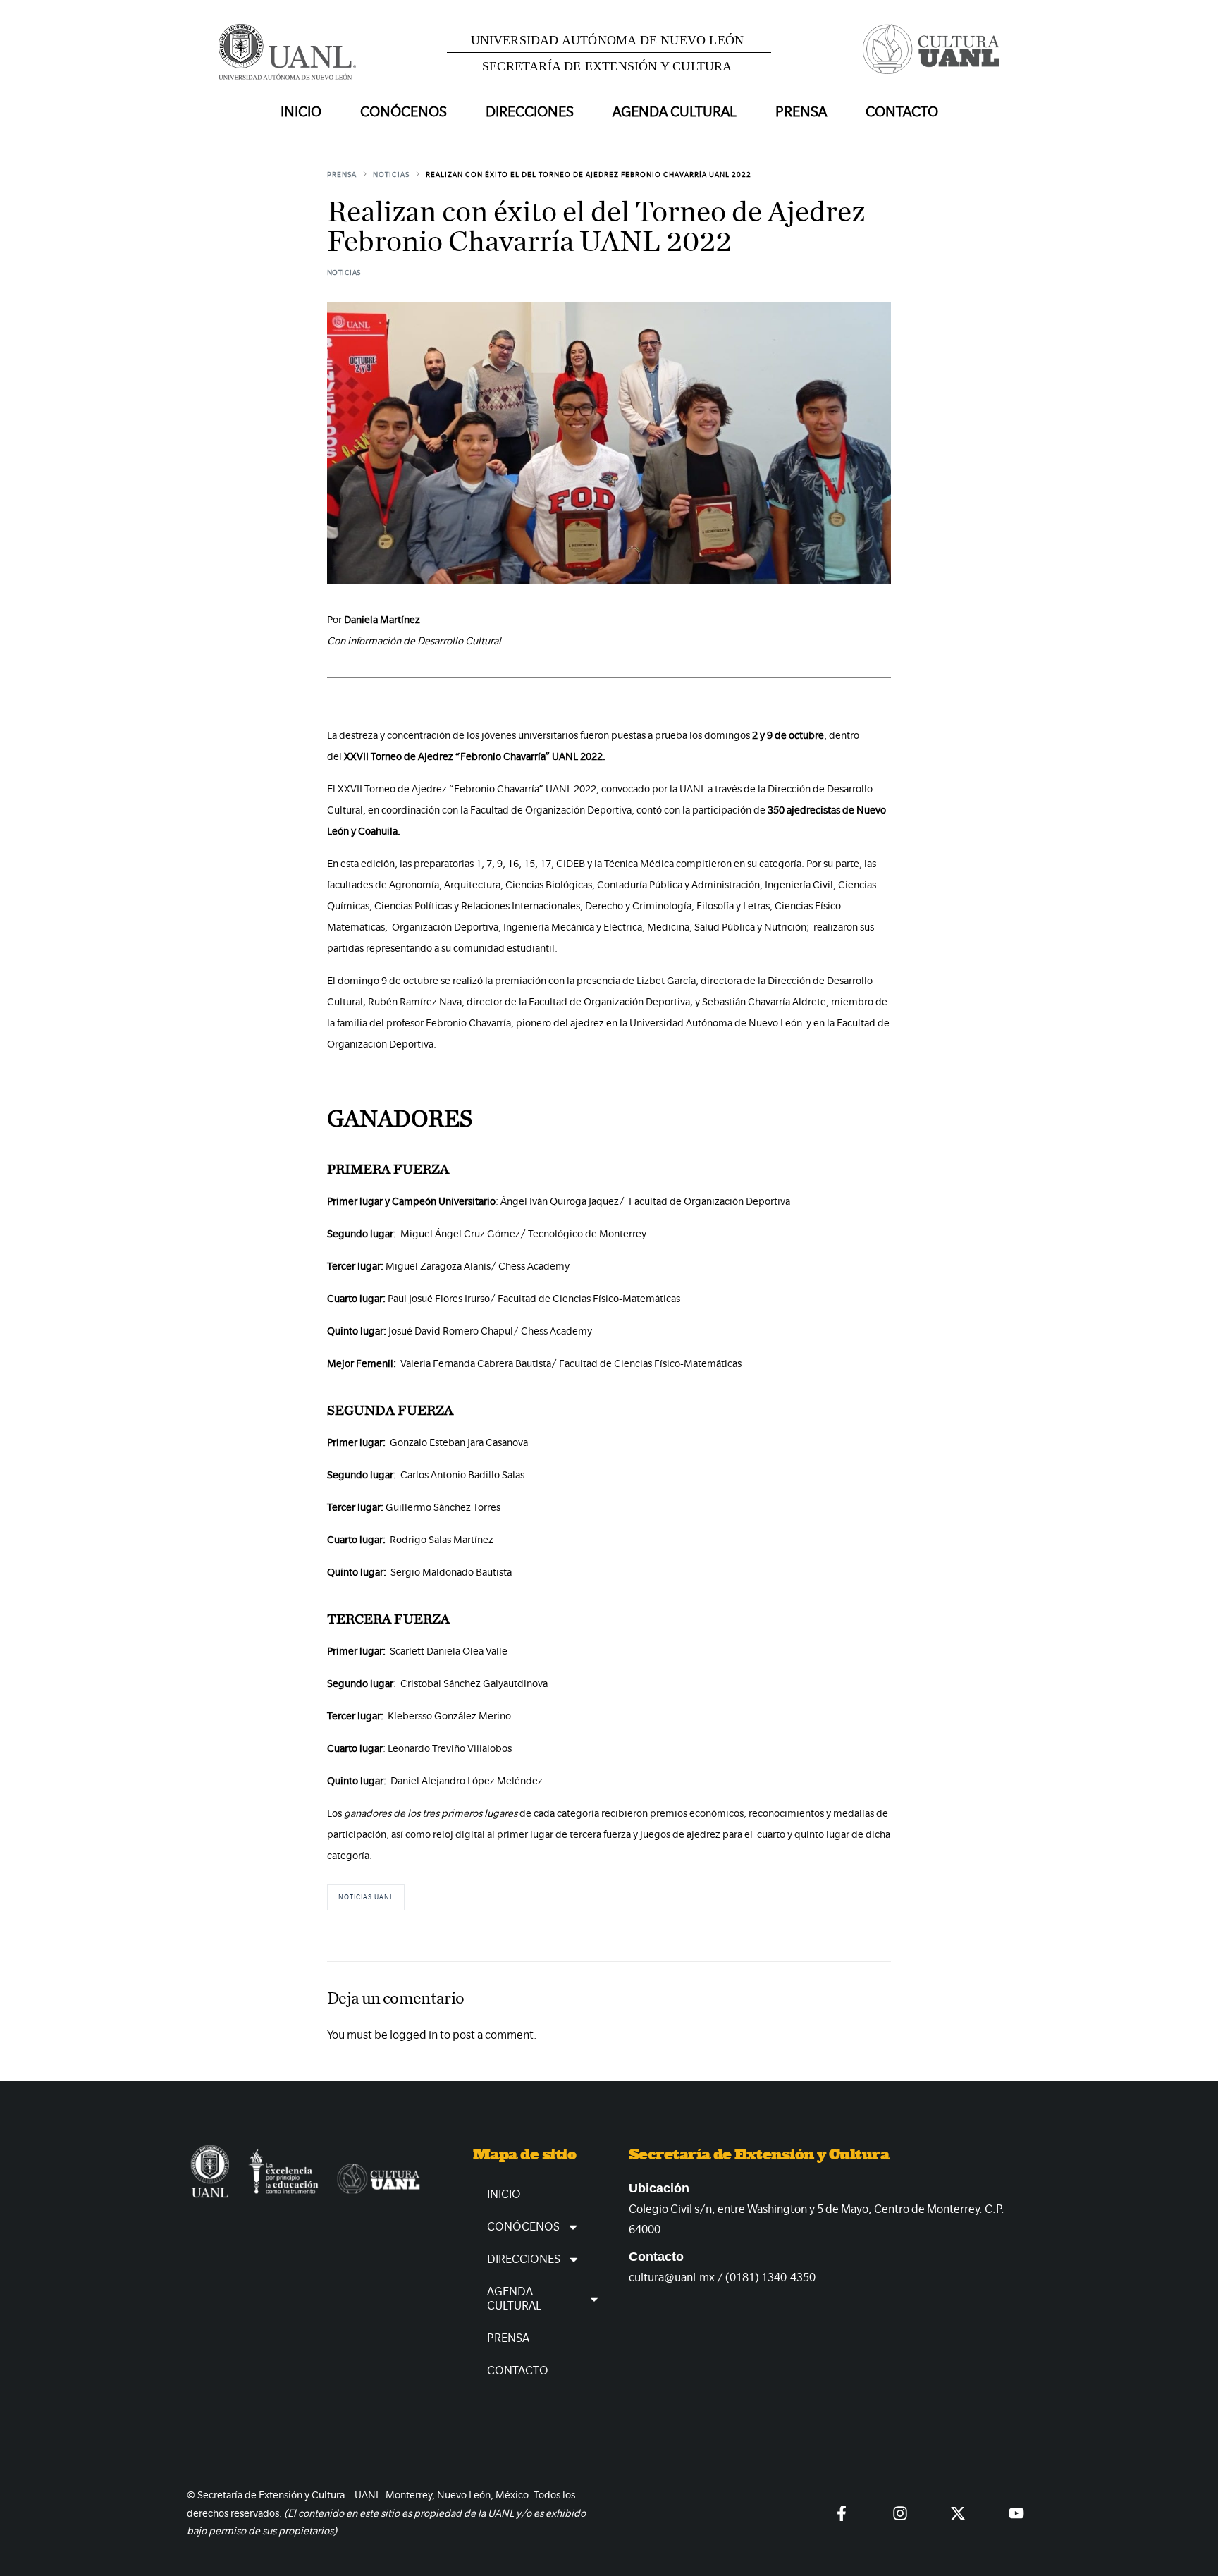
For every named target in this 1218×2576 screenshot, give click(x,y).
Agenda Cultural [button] (675, 112)
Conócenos (523, 2227)
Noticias (344, 272)
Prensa (801, 112)
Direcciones (524, 2259)
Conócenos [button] (404, 112)
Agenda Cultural (514, 2299)
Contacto (902, 112)
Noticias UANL (366, 1897)
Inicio (301, 112)
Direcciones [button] (530, 112)
